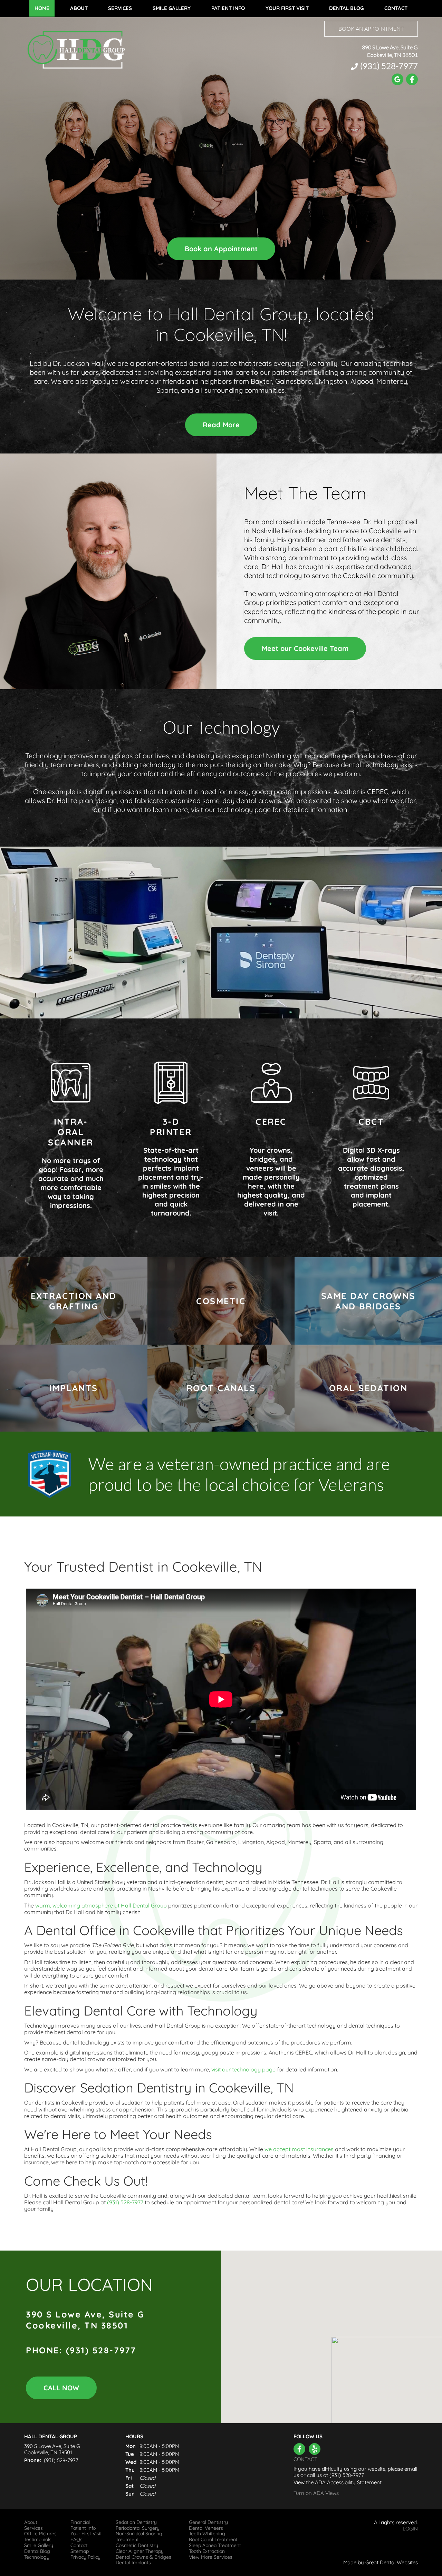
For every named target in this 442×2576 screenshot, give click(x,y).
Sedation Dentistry (136, 2522)
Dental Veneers (206, 2528)
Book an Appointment (371, 29)
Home (42, 8)
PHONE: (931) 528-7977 (81, 2350)
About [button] (79, 8)
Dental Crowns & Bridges (143, 2557)
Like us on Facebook (412, 79)
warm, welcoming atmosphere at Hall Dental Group (101, 1905)
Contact (396, 8)
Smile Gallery (172, 8)
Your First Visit (287, 8)
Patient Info (83, 2528)
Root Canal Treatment (213, 2540)
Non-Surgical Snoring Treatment (139, 2537)
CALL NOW (61, 2388)
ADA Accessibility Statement (348, 2482)
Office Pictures (40, 2534)
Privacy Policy (85, 2557)
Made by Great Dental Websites (381, 2562)
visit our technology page (243, 2069)
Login (410, 2529)
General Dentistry (208, 2522)
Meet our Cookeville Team (305, 648)
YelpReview (315, 2449)
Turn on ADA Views (316, 2493)
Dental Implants (133, 2563)
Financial (80, 2522)
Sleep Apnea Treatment (215, 2545)
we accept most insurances (299, 2149)
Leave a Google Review (397, 79)
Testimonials (38, 2540)
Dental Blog (346, 8)
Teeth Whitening (207, 2534)
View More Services (211, 2557)
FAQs (76, 2540)
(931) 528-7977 (389, 66)
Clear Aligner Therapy (140, 2551)
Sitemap (80, 2551)
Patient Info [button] (228, 8)
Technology (37, 2557)
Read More (221, 425)
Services (120, 8)
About (31, 2522)
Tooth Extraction (207, 2551)
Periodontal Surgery (138, 2528)
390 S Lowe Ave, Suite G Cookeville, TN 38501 (390, 51)
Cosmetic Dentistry (137, 2545)
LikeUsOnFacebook (299, 2449)
